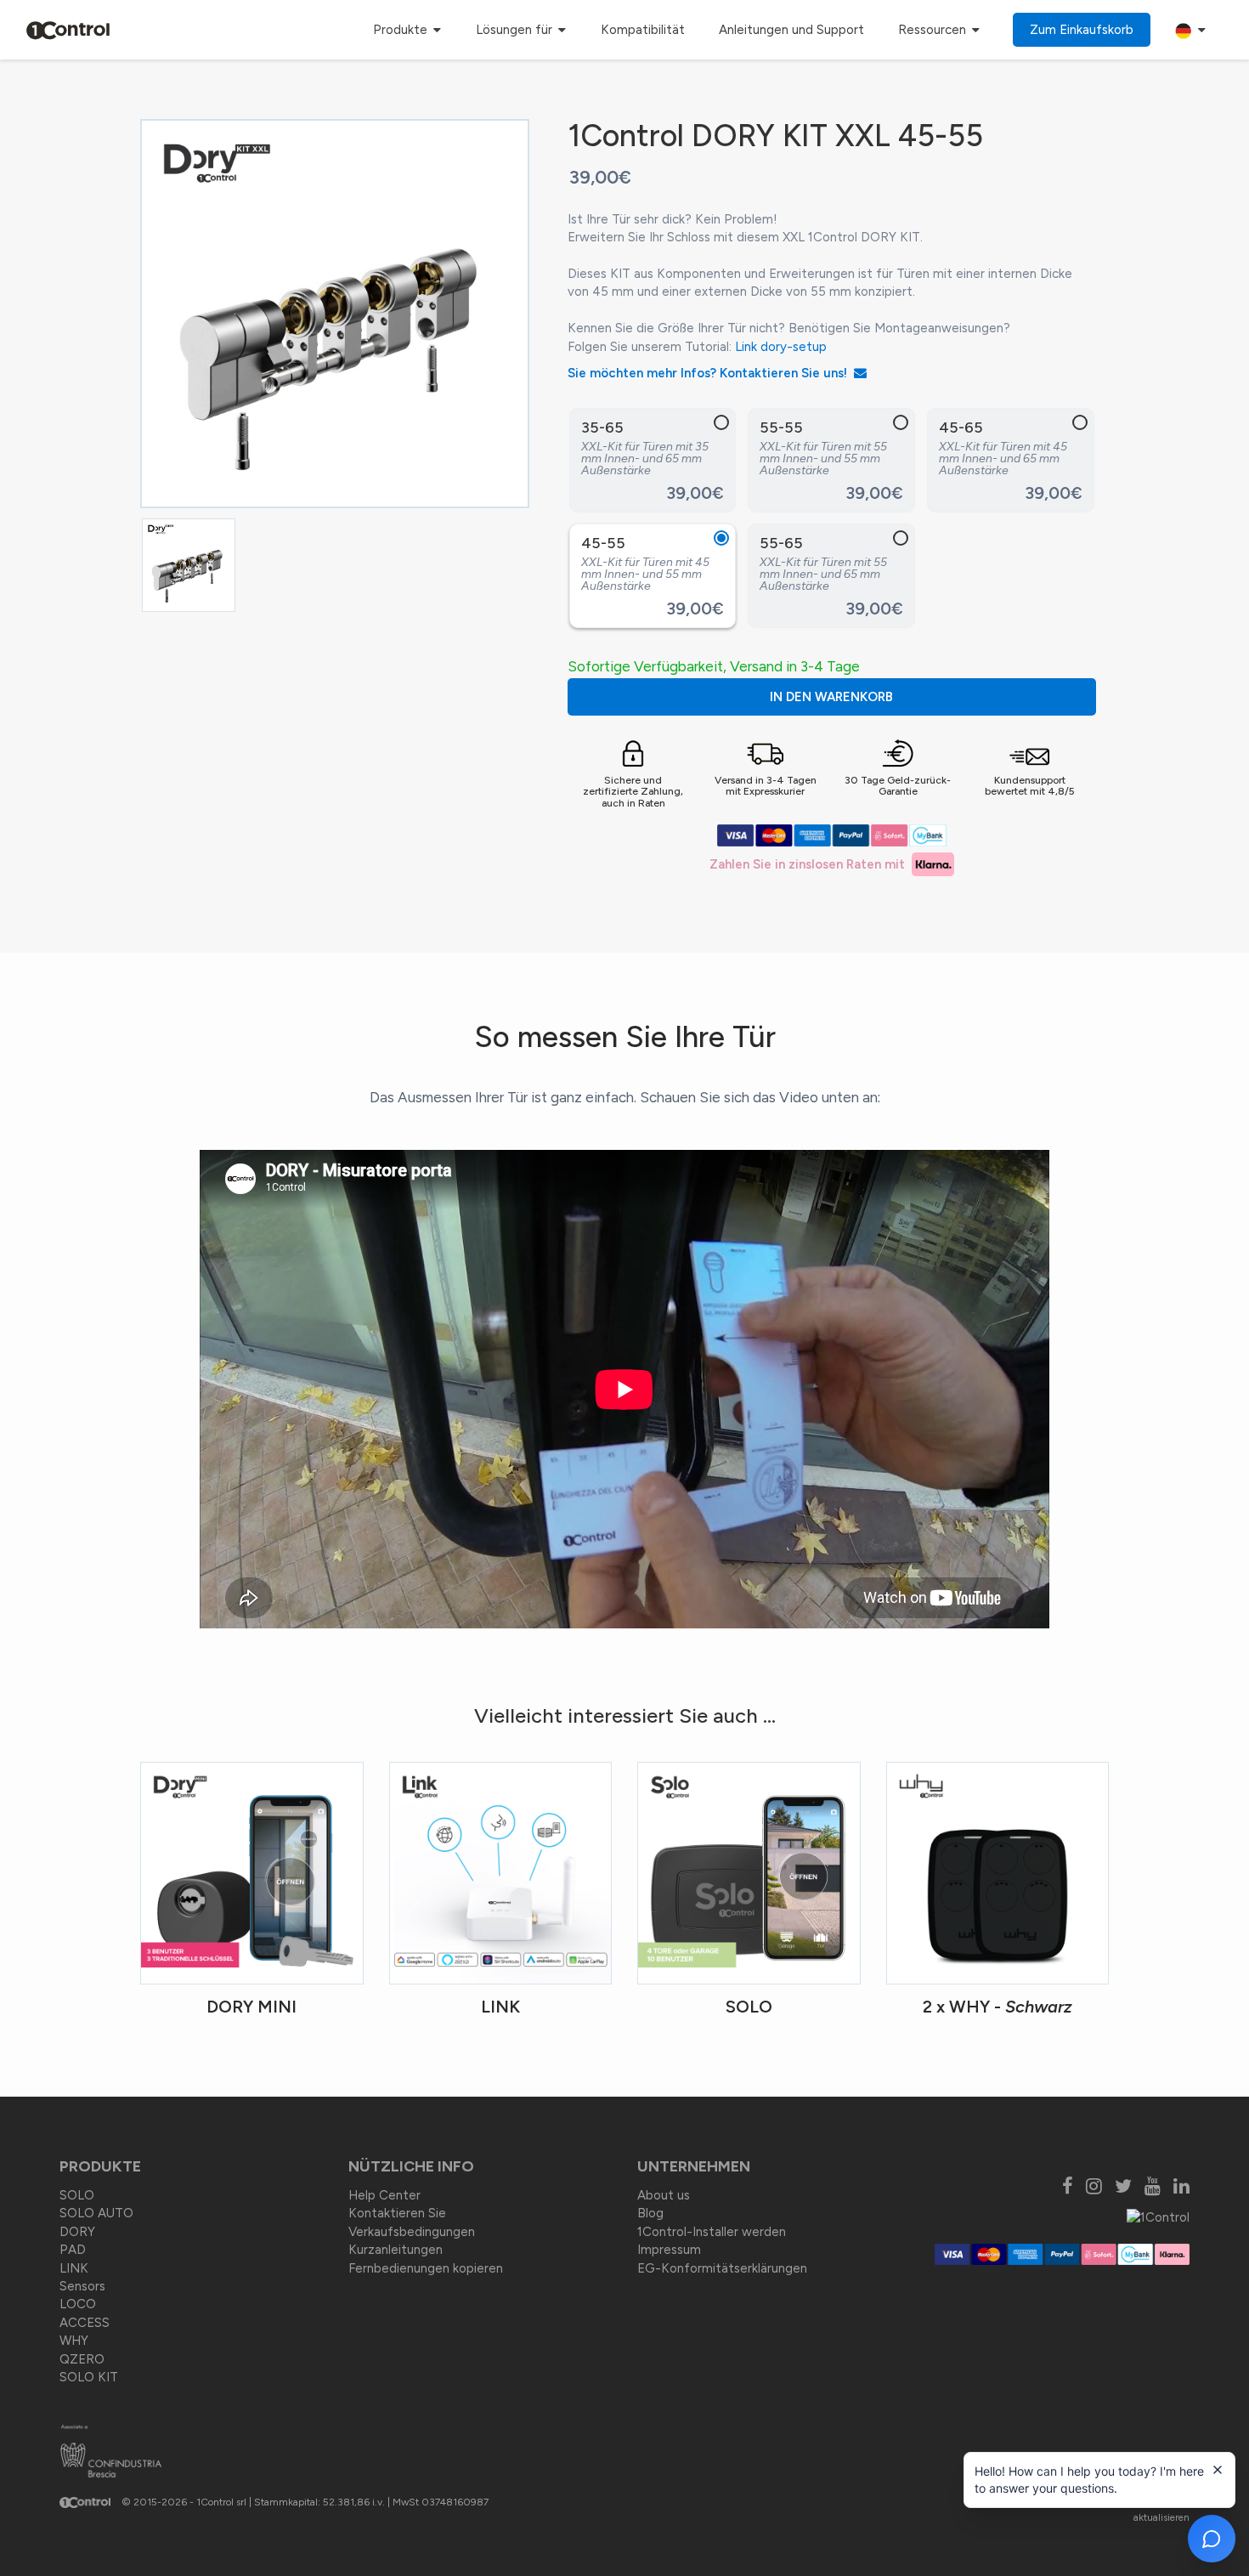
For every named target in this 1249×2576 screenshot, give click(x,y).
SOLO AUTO (96, 2213)
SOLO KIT (89, 2377)
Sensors (82, 2286)
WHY (74, 2341)
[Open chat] (1212, 2539)
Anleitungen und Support (791, 30)
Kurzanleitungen (396, 2250)
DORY (77, 2232)
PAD (73, 2250)
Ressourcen (934, 30)
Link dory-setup (781, 347)
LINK (74, 2268)
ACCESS (85, 2323)
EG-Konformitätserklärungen (722, 2268)
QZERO (82, 2359)
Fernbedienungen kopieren (426, 2268)
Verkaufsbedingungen (412, 2232)
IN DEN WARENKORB (831, 697)
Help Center (384, 2195)
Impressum (669, 2250)
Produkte (402, 30)
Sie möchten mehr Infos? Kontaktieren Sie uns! (711, 373)
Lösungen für (516, 30)
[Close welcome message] (1218, 2470)
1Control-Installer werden (712, 2232)
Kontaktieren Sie (397, 2213)
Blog (650, 2213)
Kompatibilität (643, 30)
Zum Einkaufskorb (1082, 30)
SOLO (77, 2195)
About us (664, 2195)
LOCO (78, 2304)
